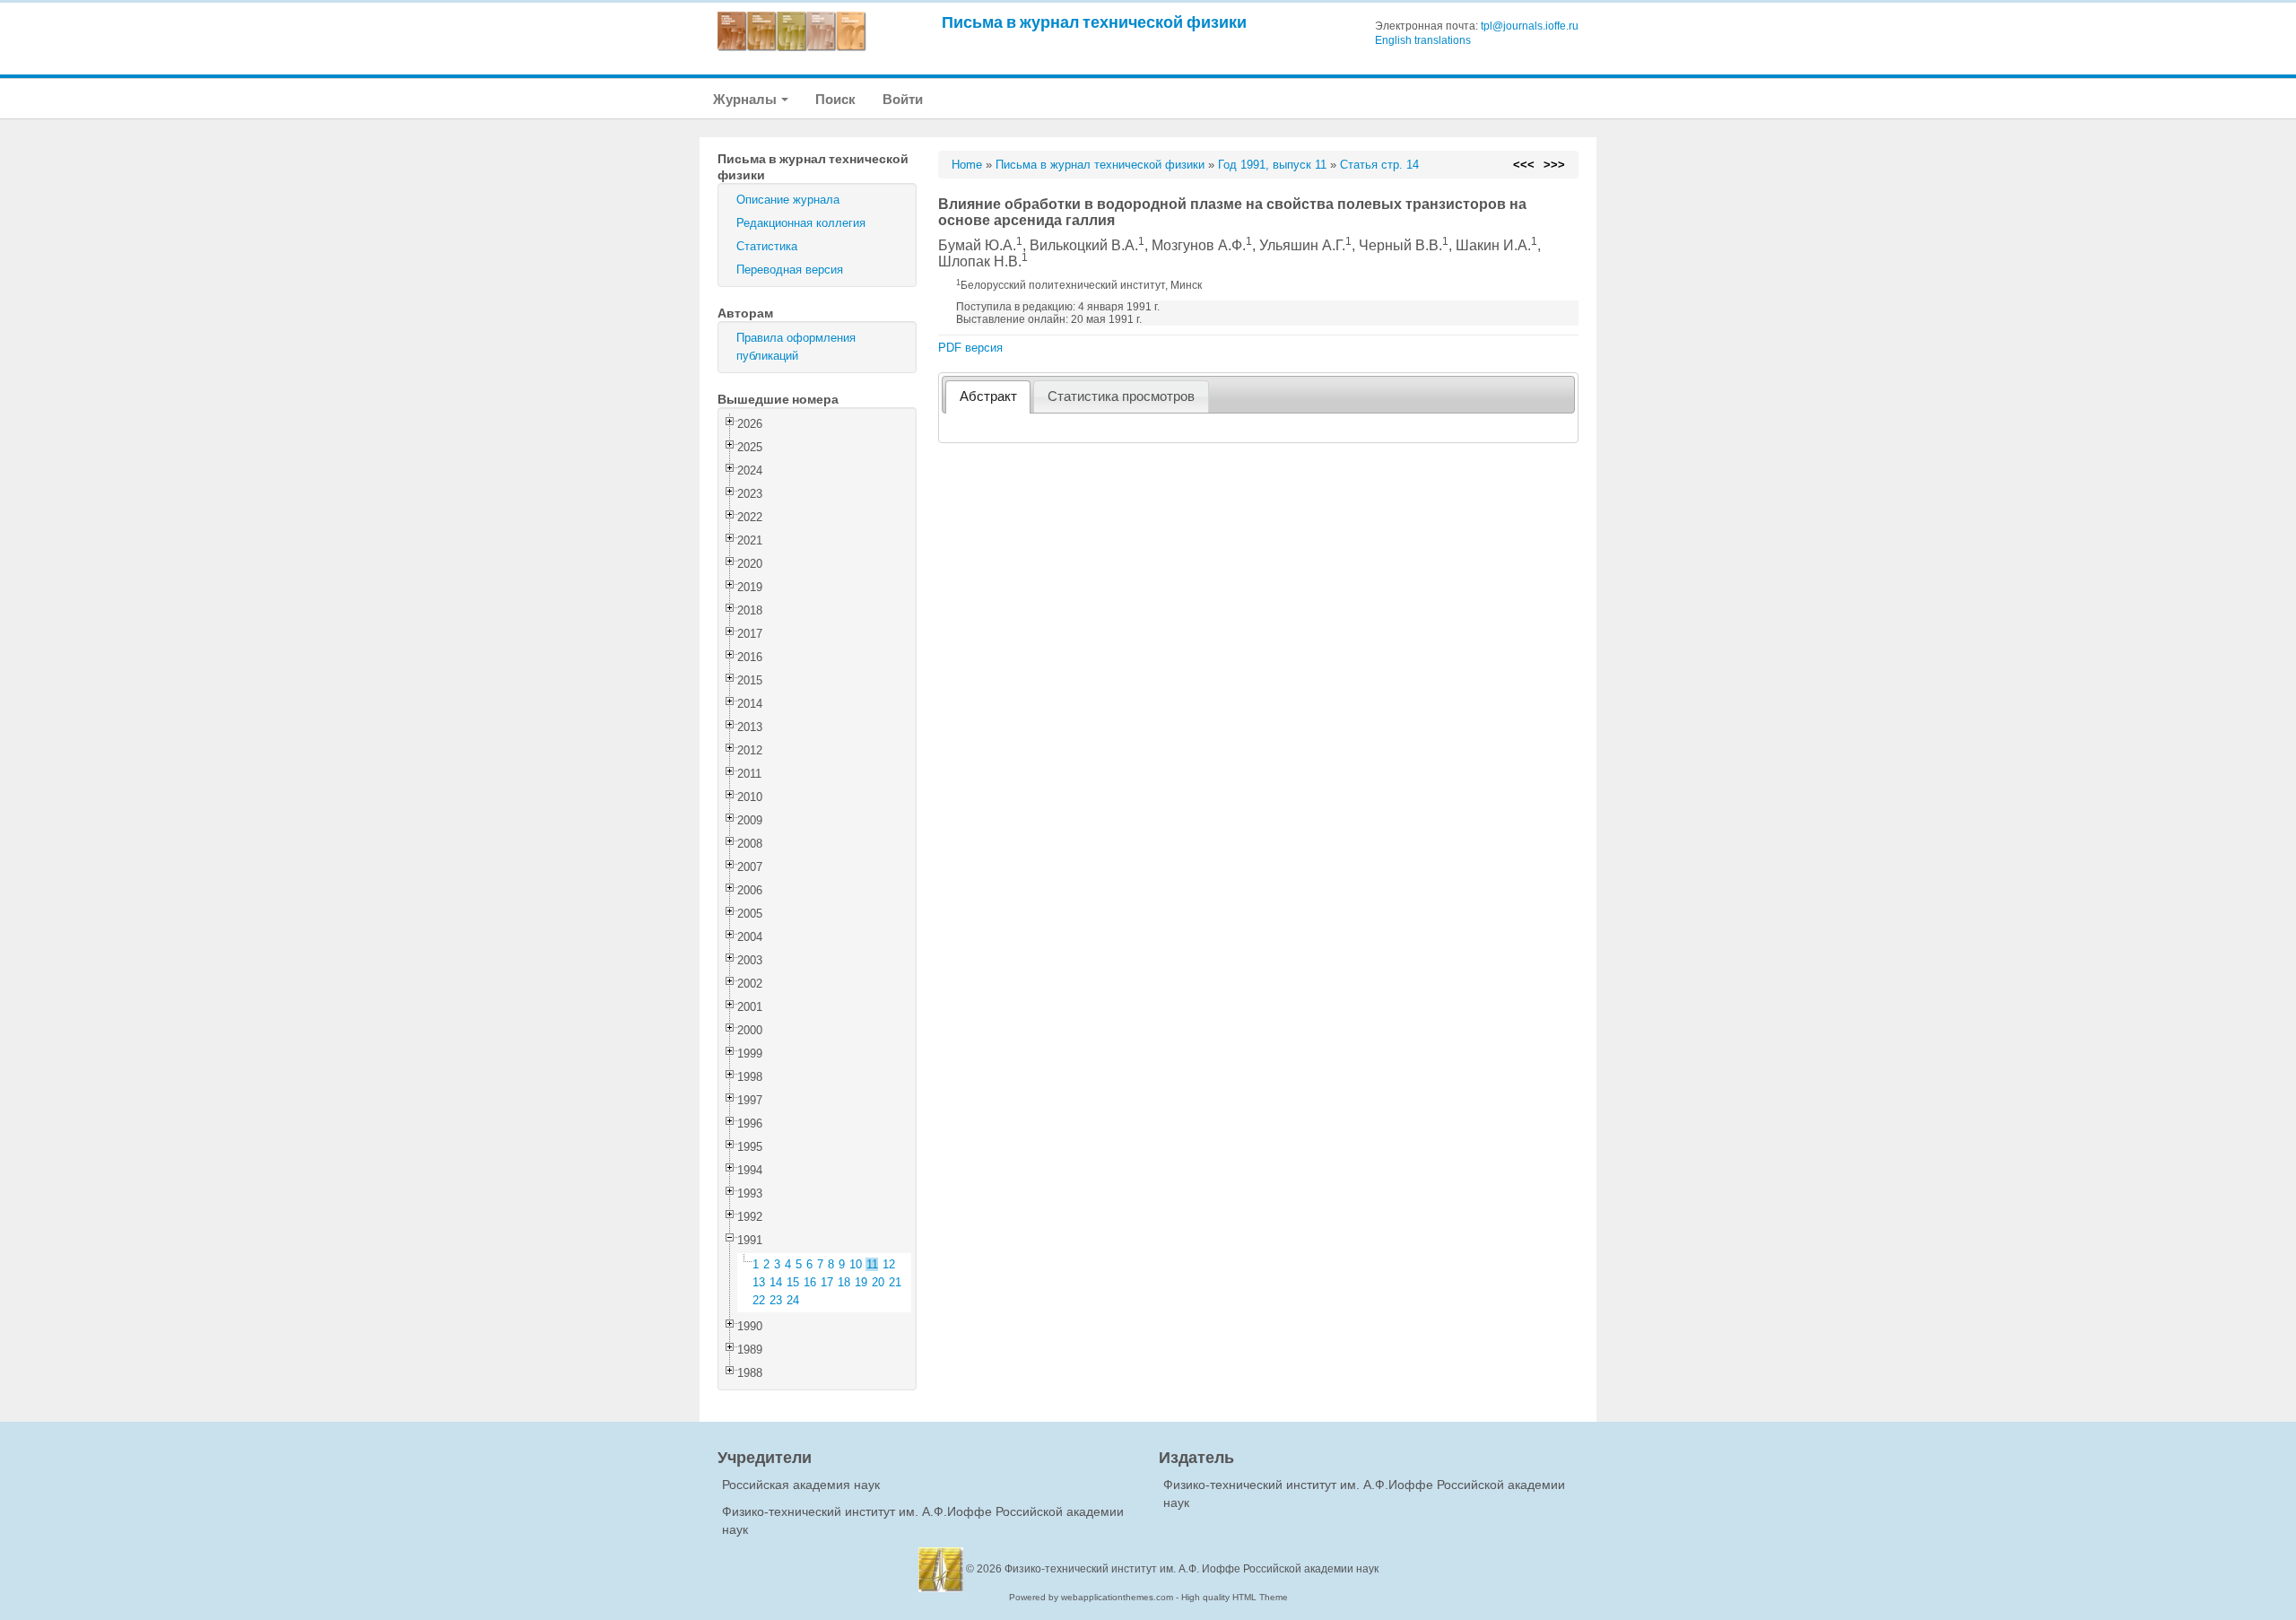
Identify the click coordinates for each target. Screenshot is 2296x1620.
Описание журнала (788, 200)
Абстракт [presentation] (988, 396)
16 (810, 1282)
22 (759, 1300)
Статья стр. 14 (1379, 165)
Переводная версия (790, 270)
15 (793, 1282)
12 (889, 1264)
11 (872, 1264)
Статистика (767, 246)
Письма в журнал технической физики (1094, 22)
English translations (1423, 40)
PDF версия (970, 348)
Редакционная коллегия (801, 223)
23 (776, 1300)
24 (793, 1300)
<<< (1524, 165)
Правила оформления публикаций (796, 347)
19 (861, 1282)
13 (759, 1282)
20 (878, 1282)
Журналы (746, 99)
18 (844, 1282)
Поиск (835, 99)
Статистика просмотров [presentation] (1121, 396)
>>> (1554, 165)
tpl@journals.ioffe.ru (1530, 26)
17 (827, 1282)
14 (776, 1282)
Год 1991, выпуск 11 (1272, 165)
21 (895, 1282)
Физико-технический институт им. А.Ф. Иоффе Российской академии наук (1191, 1569)
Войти (903, 99)
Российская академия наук (801, 1485)
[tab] (988, 397)
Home (967, 165)
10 (856, 1264)
